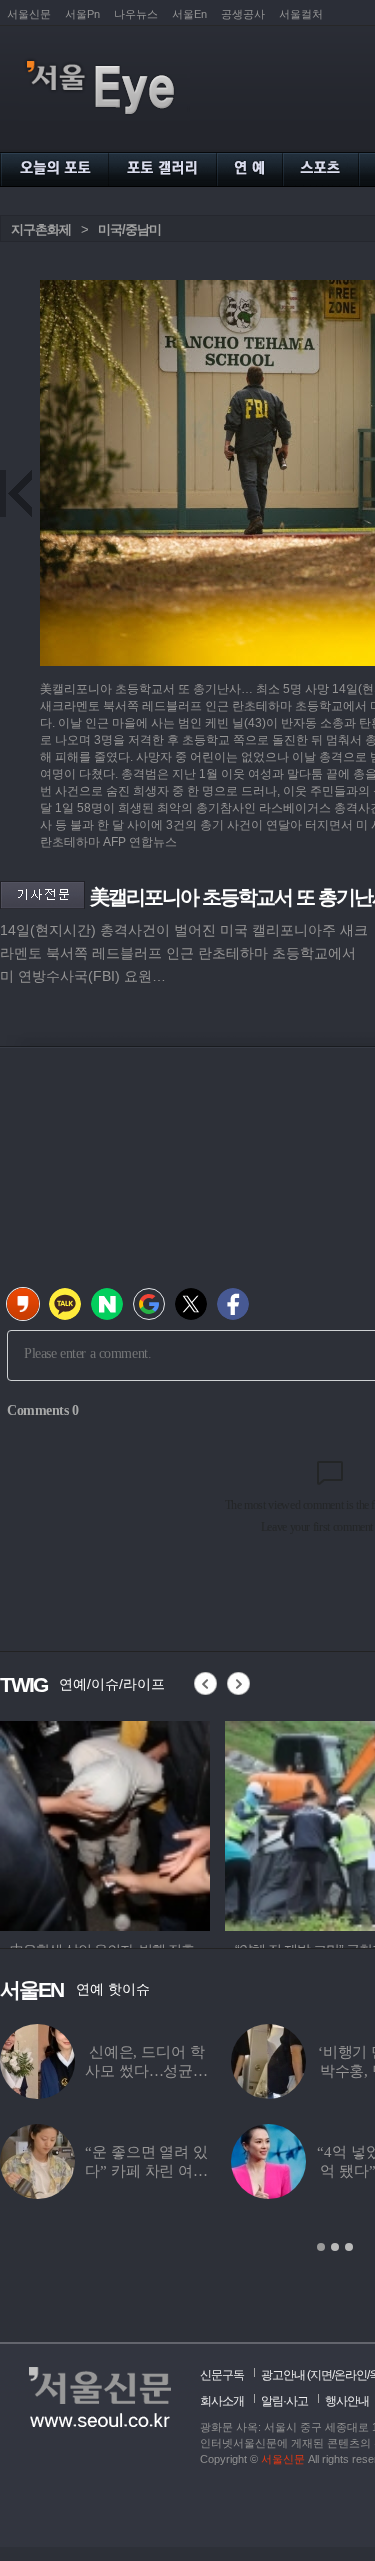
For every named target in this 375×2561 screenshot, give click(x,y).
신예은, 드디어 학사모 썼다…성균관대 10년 (146, 2071)
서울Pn (82, 14)
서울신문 (29, 14)
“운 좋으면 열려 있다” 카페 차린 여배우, (146, 2171)
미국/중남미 (129, 229)
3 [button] (349, 2247)
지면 (321, 2375)
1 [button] (321, 2247)
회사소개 (222, 2401)
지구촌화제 (41, 229)
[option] (188, 1823)
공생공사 (243, 14)
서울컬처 (301, 14)
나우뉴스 (136, 14)
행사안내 (347, 2401)
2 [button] (335, 2247)
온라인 (350, 2375)
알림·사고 (284, 2401)
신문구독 (222, 2375)
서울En (189, 14)
